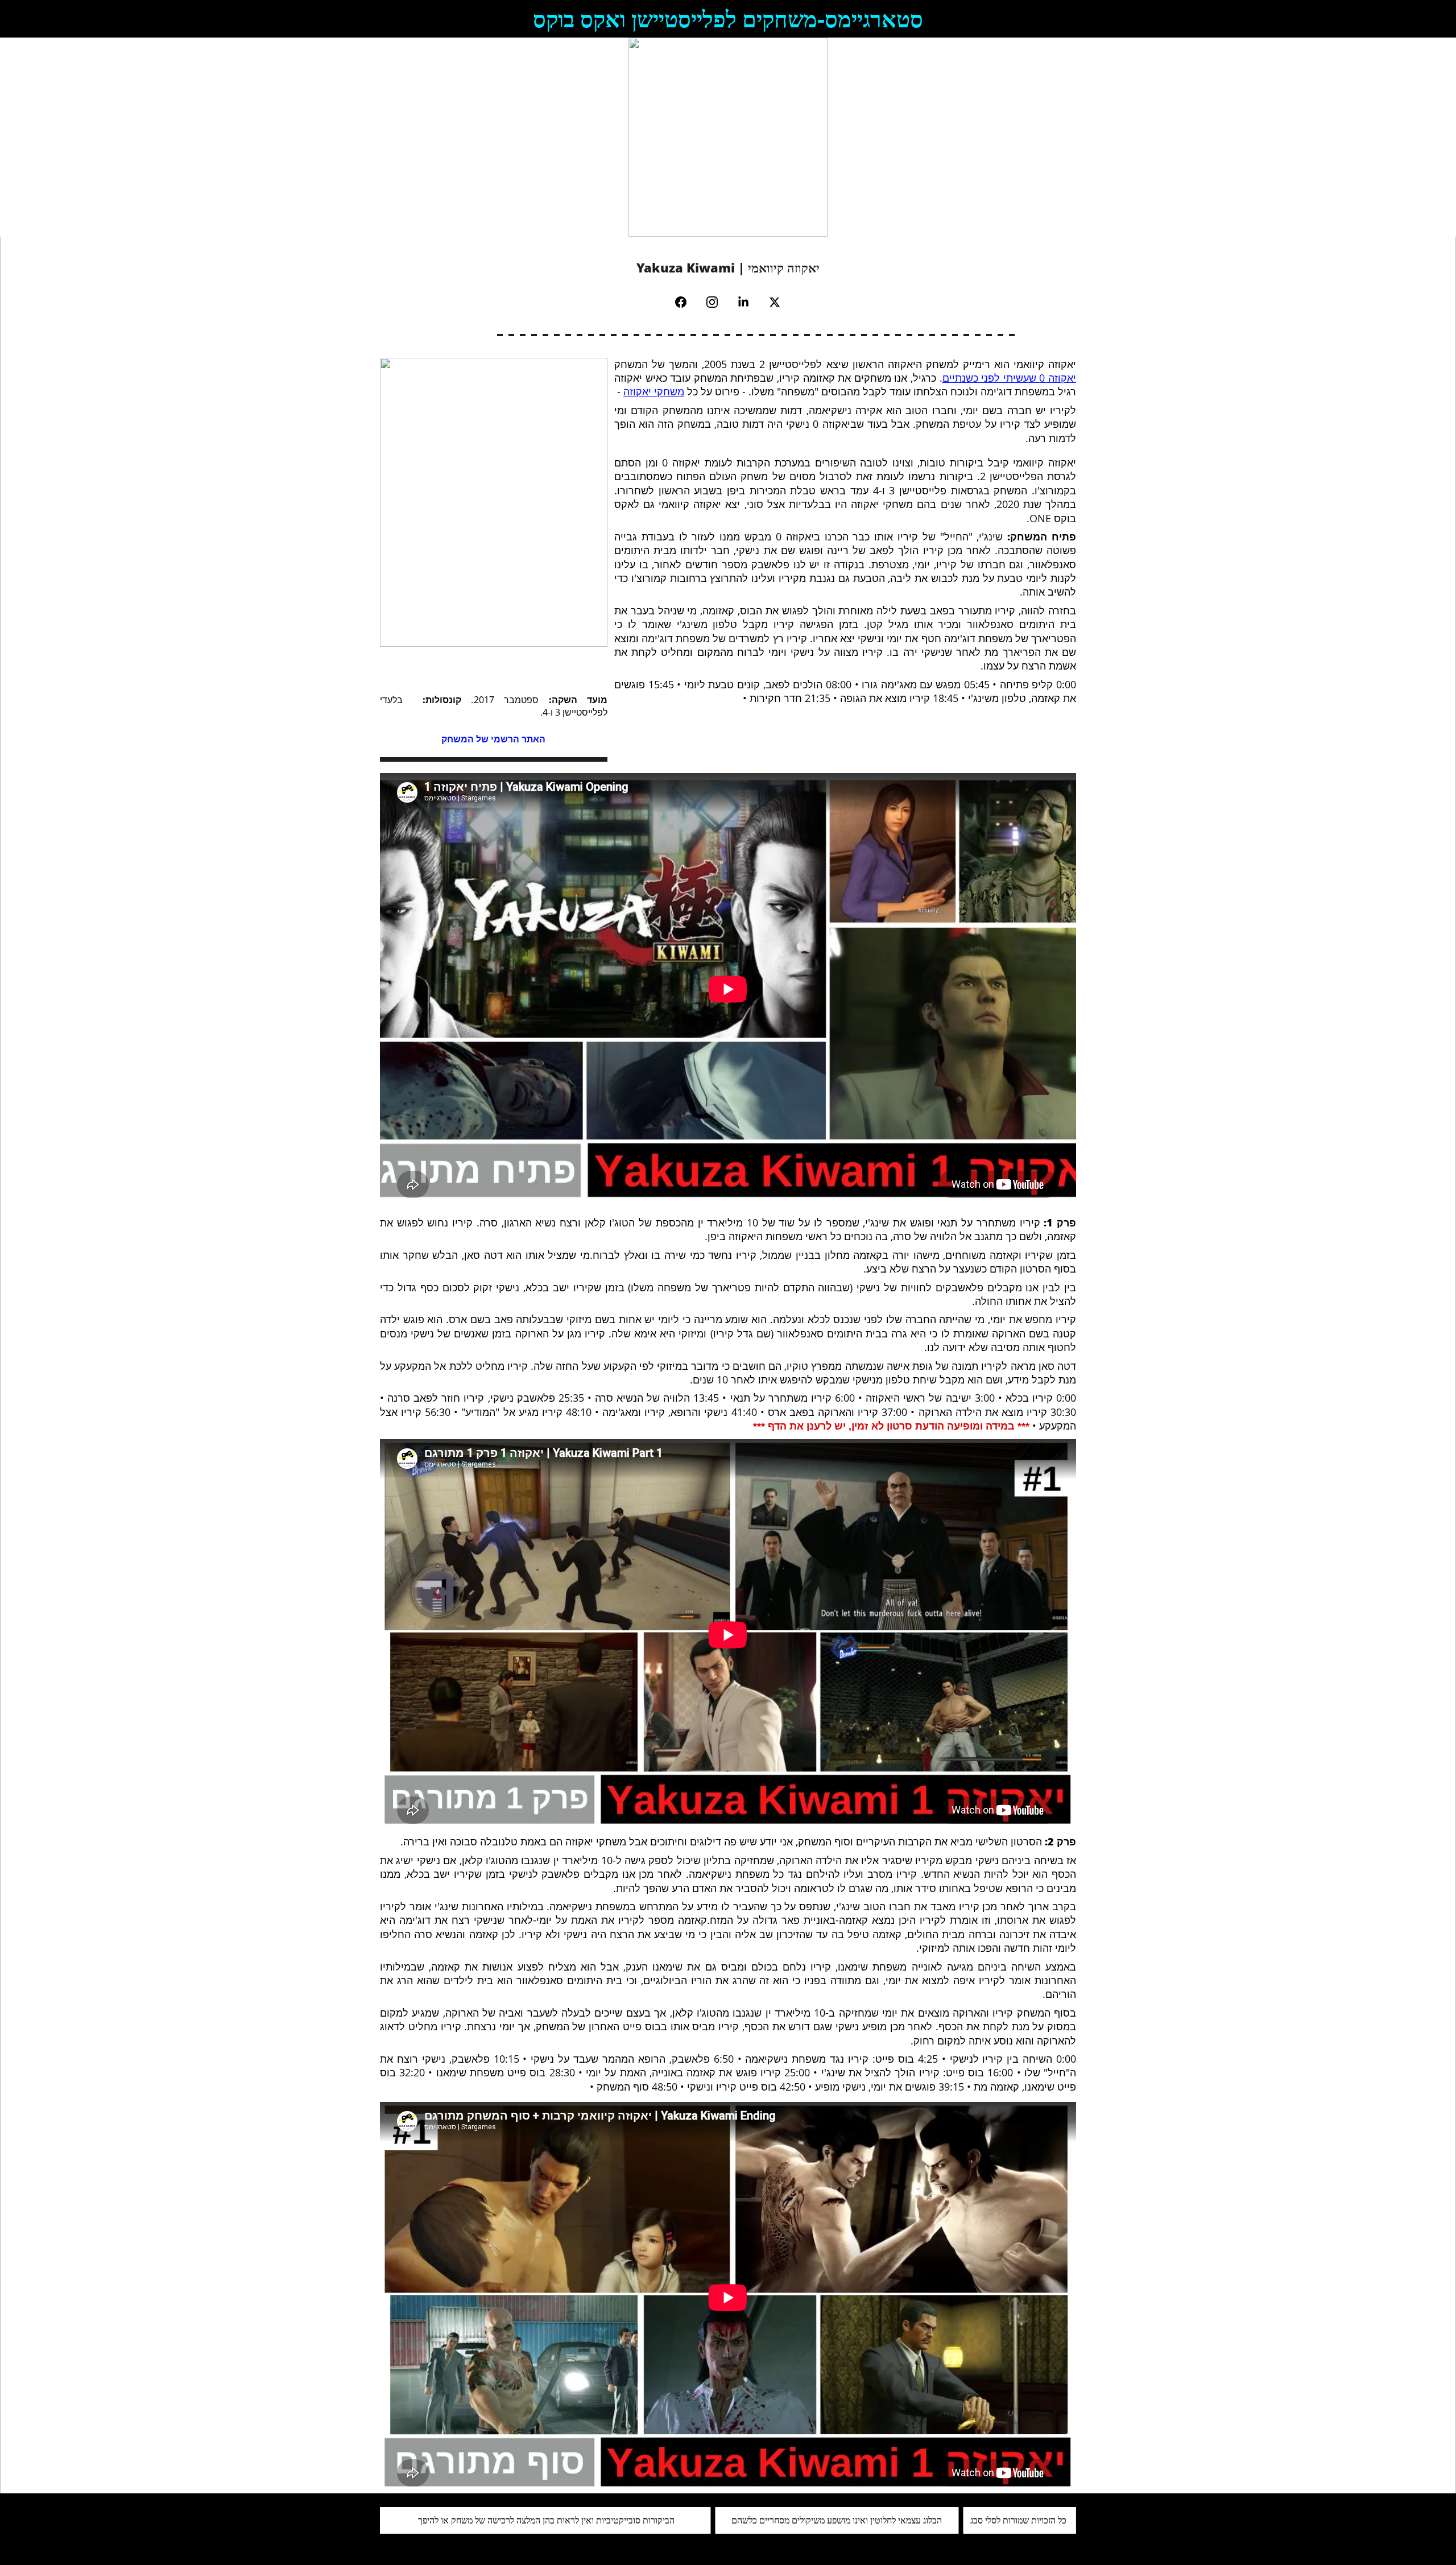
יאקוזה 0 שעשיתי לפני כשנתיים (1009, 378)
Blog (399, 137)
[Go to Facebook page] (686, 302)
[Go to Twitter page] (775, 302)
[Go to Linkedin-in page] (749, 302)
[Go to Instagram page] (718, 302)
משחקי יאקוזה (654, 391)
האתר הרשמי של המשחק (493, 739)
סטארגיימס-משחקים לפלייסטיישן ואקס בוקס (728, 18)
